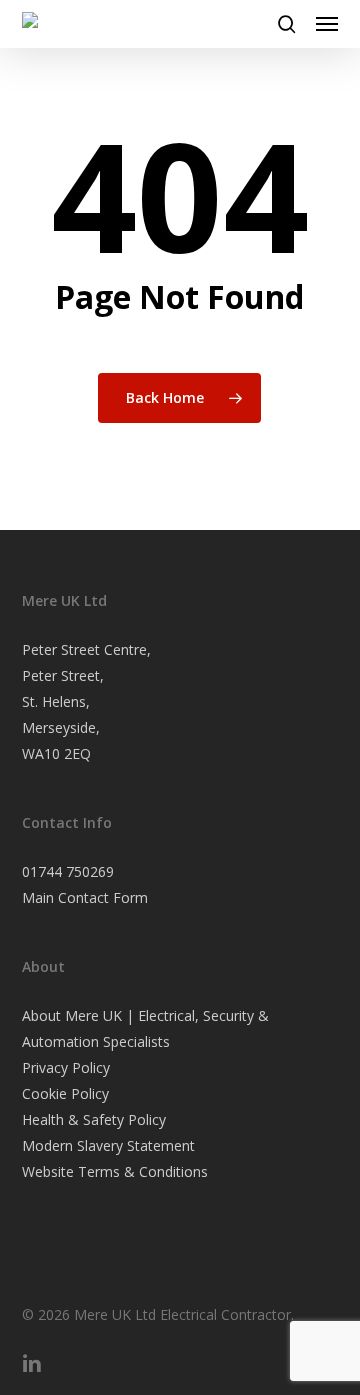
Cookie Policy (65, 1093)
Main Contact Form (85, 897)
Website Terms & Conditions (115, 1171)
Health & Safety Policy (94, 1119)
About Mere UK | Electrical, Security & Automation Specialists (145, 1028)
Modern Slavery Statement (108, 1145)
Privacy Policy (66, 1067)
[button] (327, 24)
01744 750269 (68, 871)
